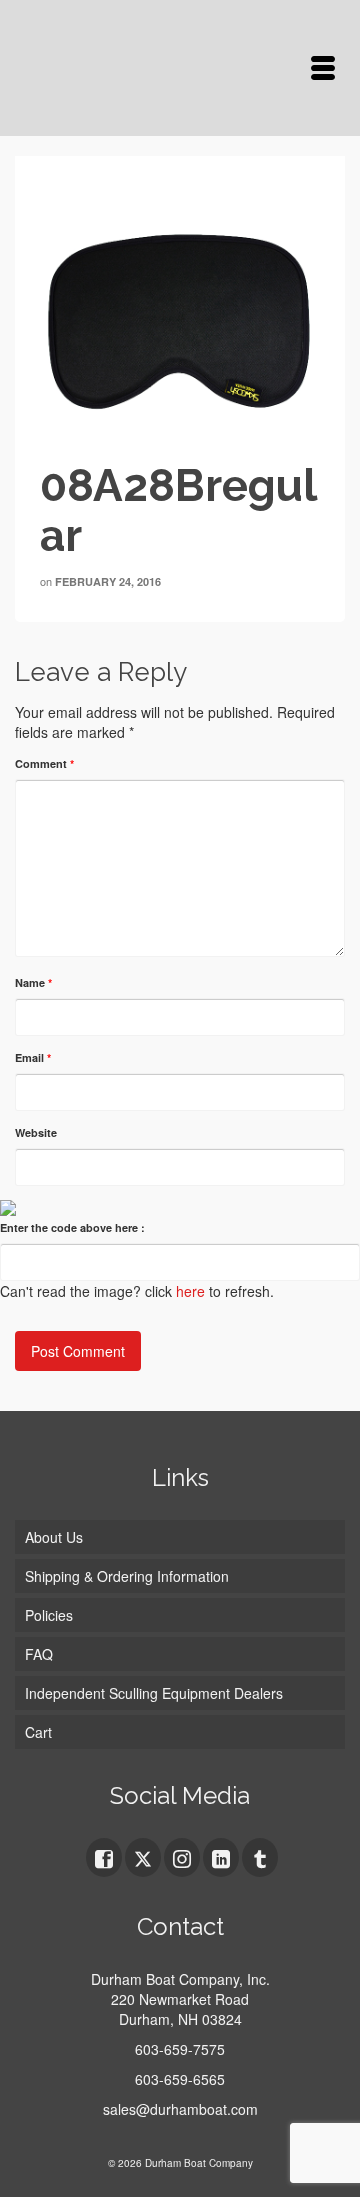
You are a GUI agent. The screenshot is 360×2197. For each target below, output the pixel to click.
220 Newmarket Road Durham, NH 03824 (180, 2009)
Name (33, 982)
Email (33, 1057)
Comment (44, 763)
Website (36, 1132)
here (190, 1291)
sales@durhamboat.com (180, 2109)
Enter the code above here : (72, 1227)
